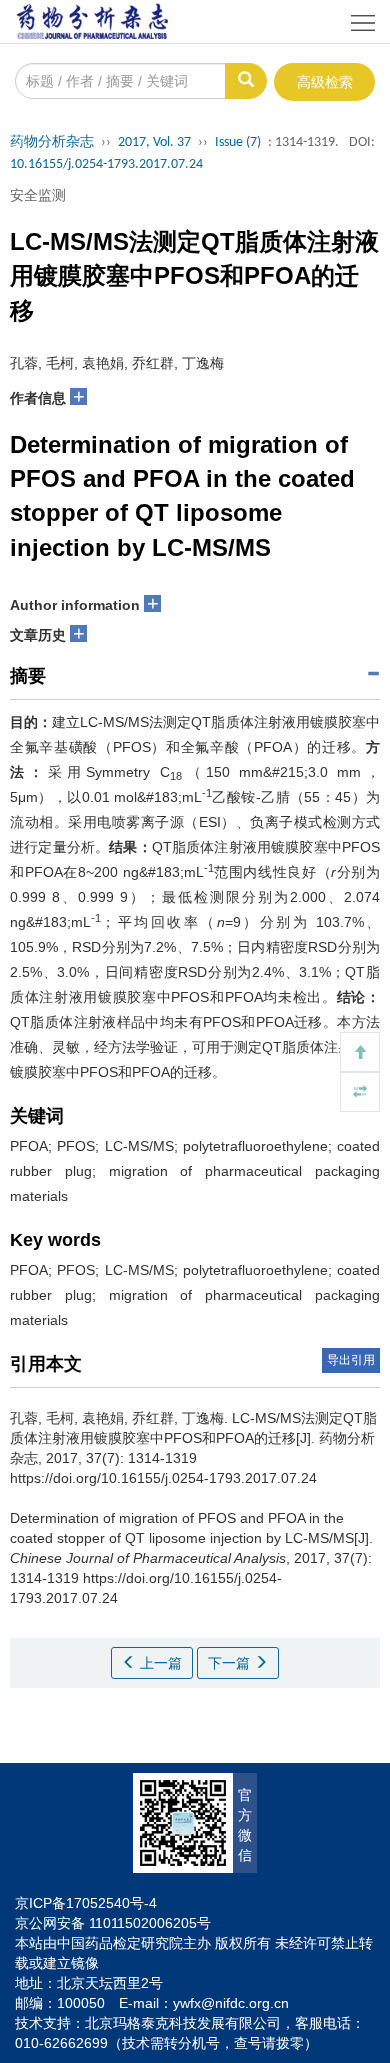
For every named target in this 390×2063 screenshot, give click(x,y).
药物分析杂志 (52, 142)
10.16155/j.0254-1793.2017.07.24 (106, 164)
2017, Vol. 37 (154, 142)
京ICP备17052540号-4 (86, 1903)
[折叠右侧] (360, 1092)
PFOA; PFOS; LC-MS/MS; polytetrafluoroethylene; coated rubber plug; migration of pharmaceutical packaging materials (195, 1171)
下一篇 (231, 1663)
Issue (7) (238, 142)
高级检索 (325, 82)
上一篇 (159, 1663)
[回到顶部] (360, 1052)
